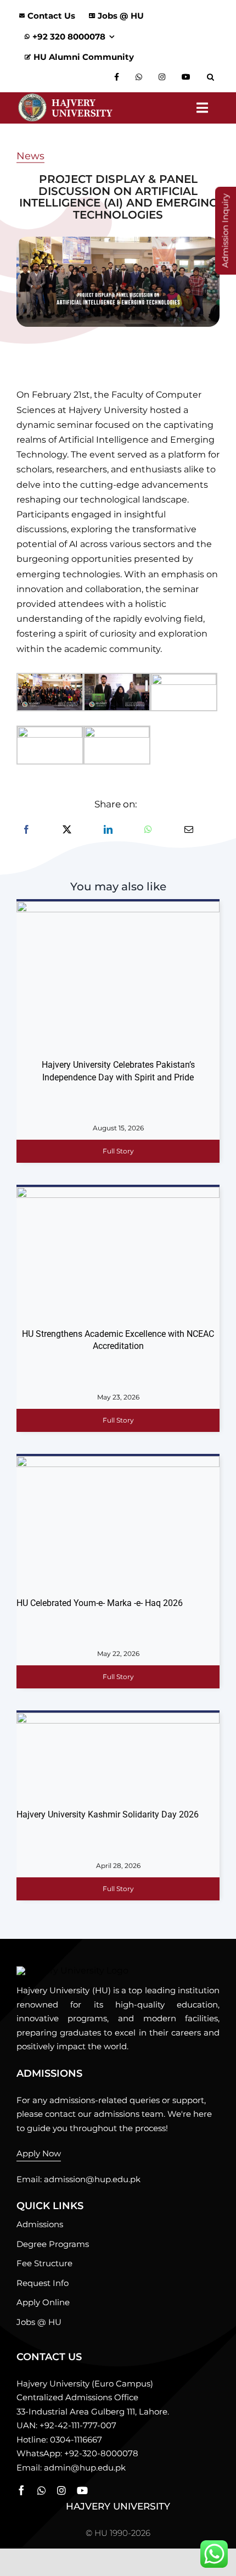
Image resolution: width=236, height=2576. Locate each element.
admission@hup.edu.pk (92, 2179)
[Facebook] (26, 830)
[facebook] (21, 2490)
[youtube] (82, 2490)
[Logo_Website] (65, 96)
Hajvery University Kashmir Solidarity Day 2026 (108, 1814)
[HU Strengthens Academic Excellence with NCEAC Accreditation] (118, 1254)
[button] (213, 77)
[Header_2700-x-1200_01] (72, 1970)
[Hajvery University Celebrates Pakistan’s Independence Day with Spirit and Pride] (118, 977)
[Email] (189, 830)
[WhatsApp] (148, 830)
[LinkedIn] (108, 830)
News (30, 156)
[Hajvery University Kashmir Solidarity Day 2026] (118, 1758)
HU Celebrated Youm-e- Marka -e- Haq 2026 (100, 1603)
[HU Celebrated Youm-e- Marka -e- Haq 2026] (118, 1524)
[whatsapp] (42, 2490)
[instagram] (61, 2490)
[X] (67, 830)
